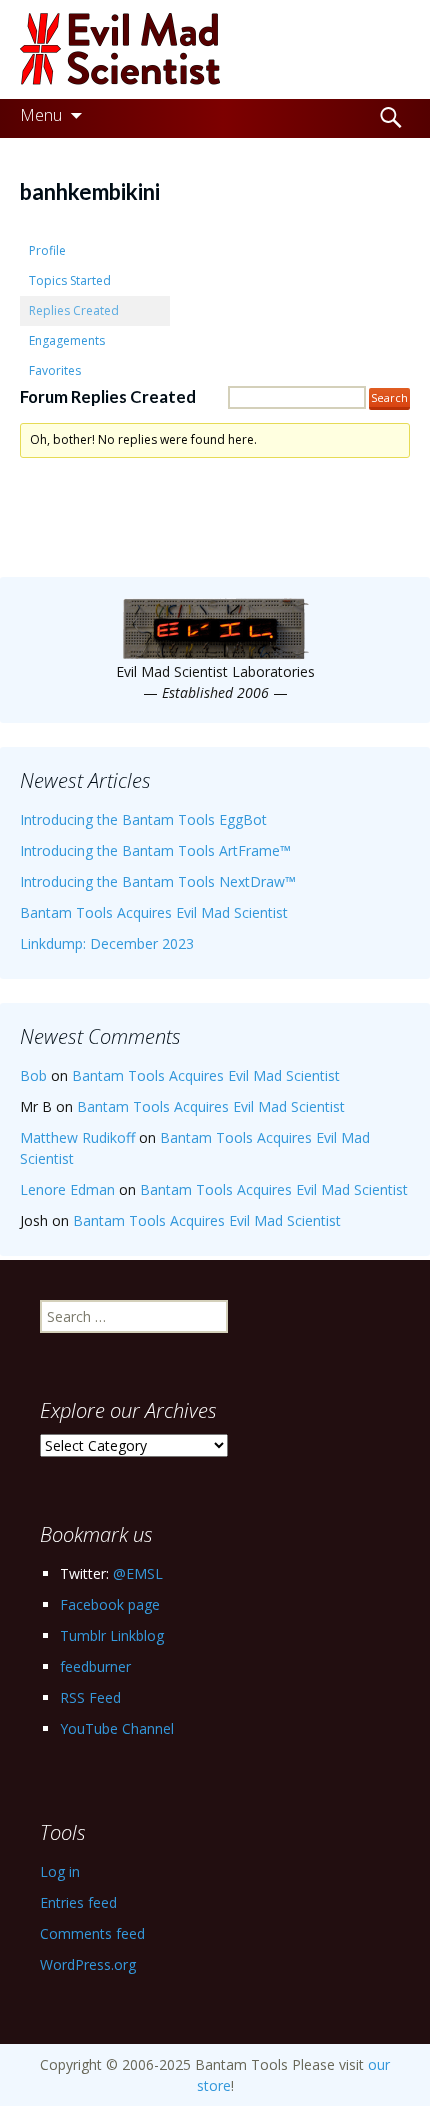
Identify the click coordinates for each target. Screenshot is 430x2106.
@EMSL (138, 1573)
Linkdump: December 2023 (107, 943)
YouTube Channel (117, 1728)
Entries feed (78, 1902)
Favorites (55, 370)
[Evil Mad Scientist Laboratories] (215, 49)
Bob (33, 1075)
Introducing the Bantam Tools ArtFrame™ (155, 850)
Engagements (67, 340)
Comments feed (92, 1933)
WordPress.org (88, 1964)
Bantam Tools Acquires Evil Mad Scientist (154, 912)
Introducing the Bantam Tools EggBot (143, 819)
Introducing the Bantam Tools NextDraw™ (158, 881)
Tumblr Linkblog (112, 1635)
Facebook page (110, 1604)
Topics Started (70, 280)
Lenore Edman (67, 1189)
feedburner (95, 1666)
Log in (60, 1871)
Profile (47, 250)
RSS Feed (90, 1697)
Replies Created (74, 310)
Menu (41, 114)
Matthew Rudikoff (77, 1137)
